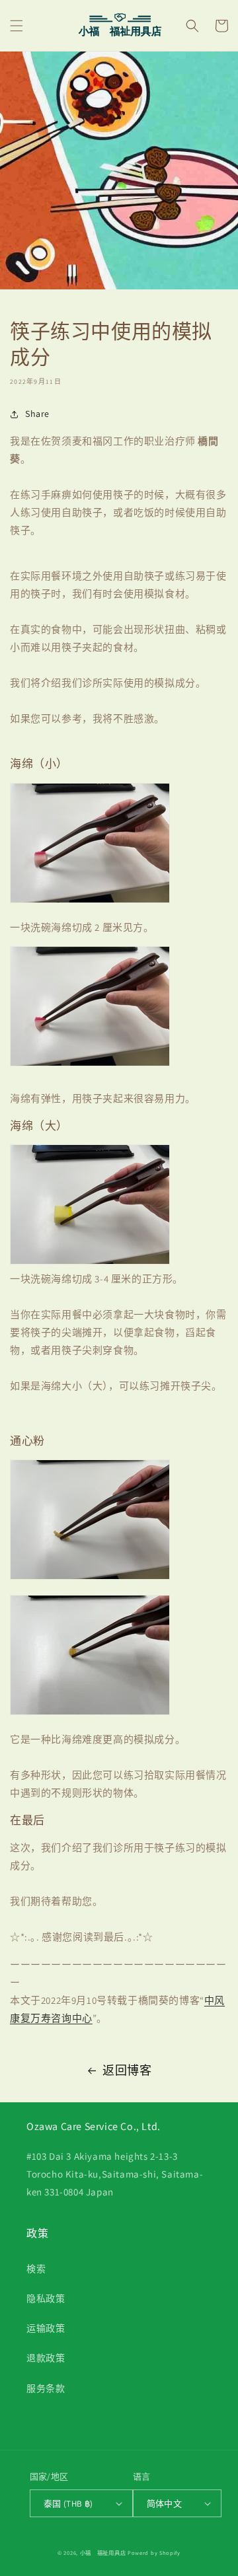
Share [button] (37, 414)
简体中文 (165, 2504)
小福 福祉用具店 (103, 2553)
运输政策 (46, 2328)
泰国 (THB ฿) (68, 2504)
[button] (17, 26)
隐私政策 (46, 2299)
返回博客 (127, 2070)
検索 (36, 2269)
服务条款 (46, 2388)
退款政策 (46, 2358)
